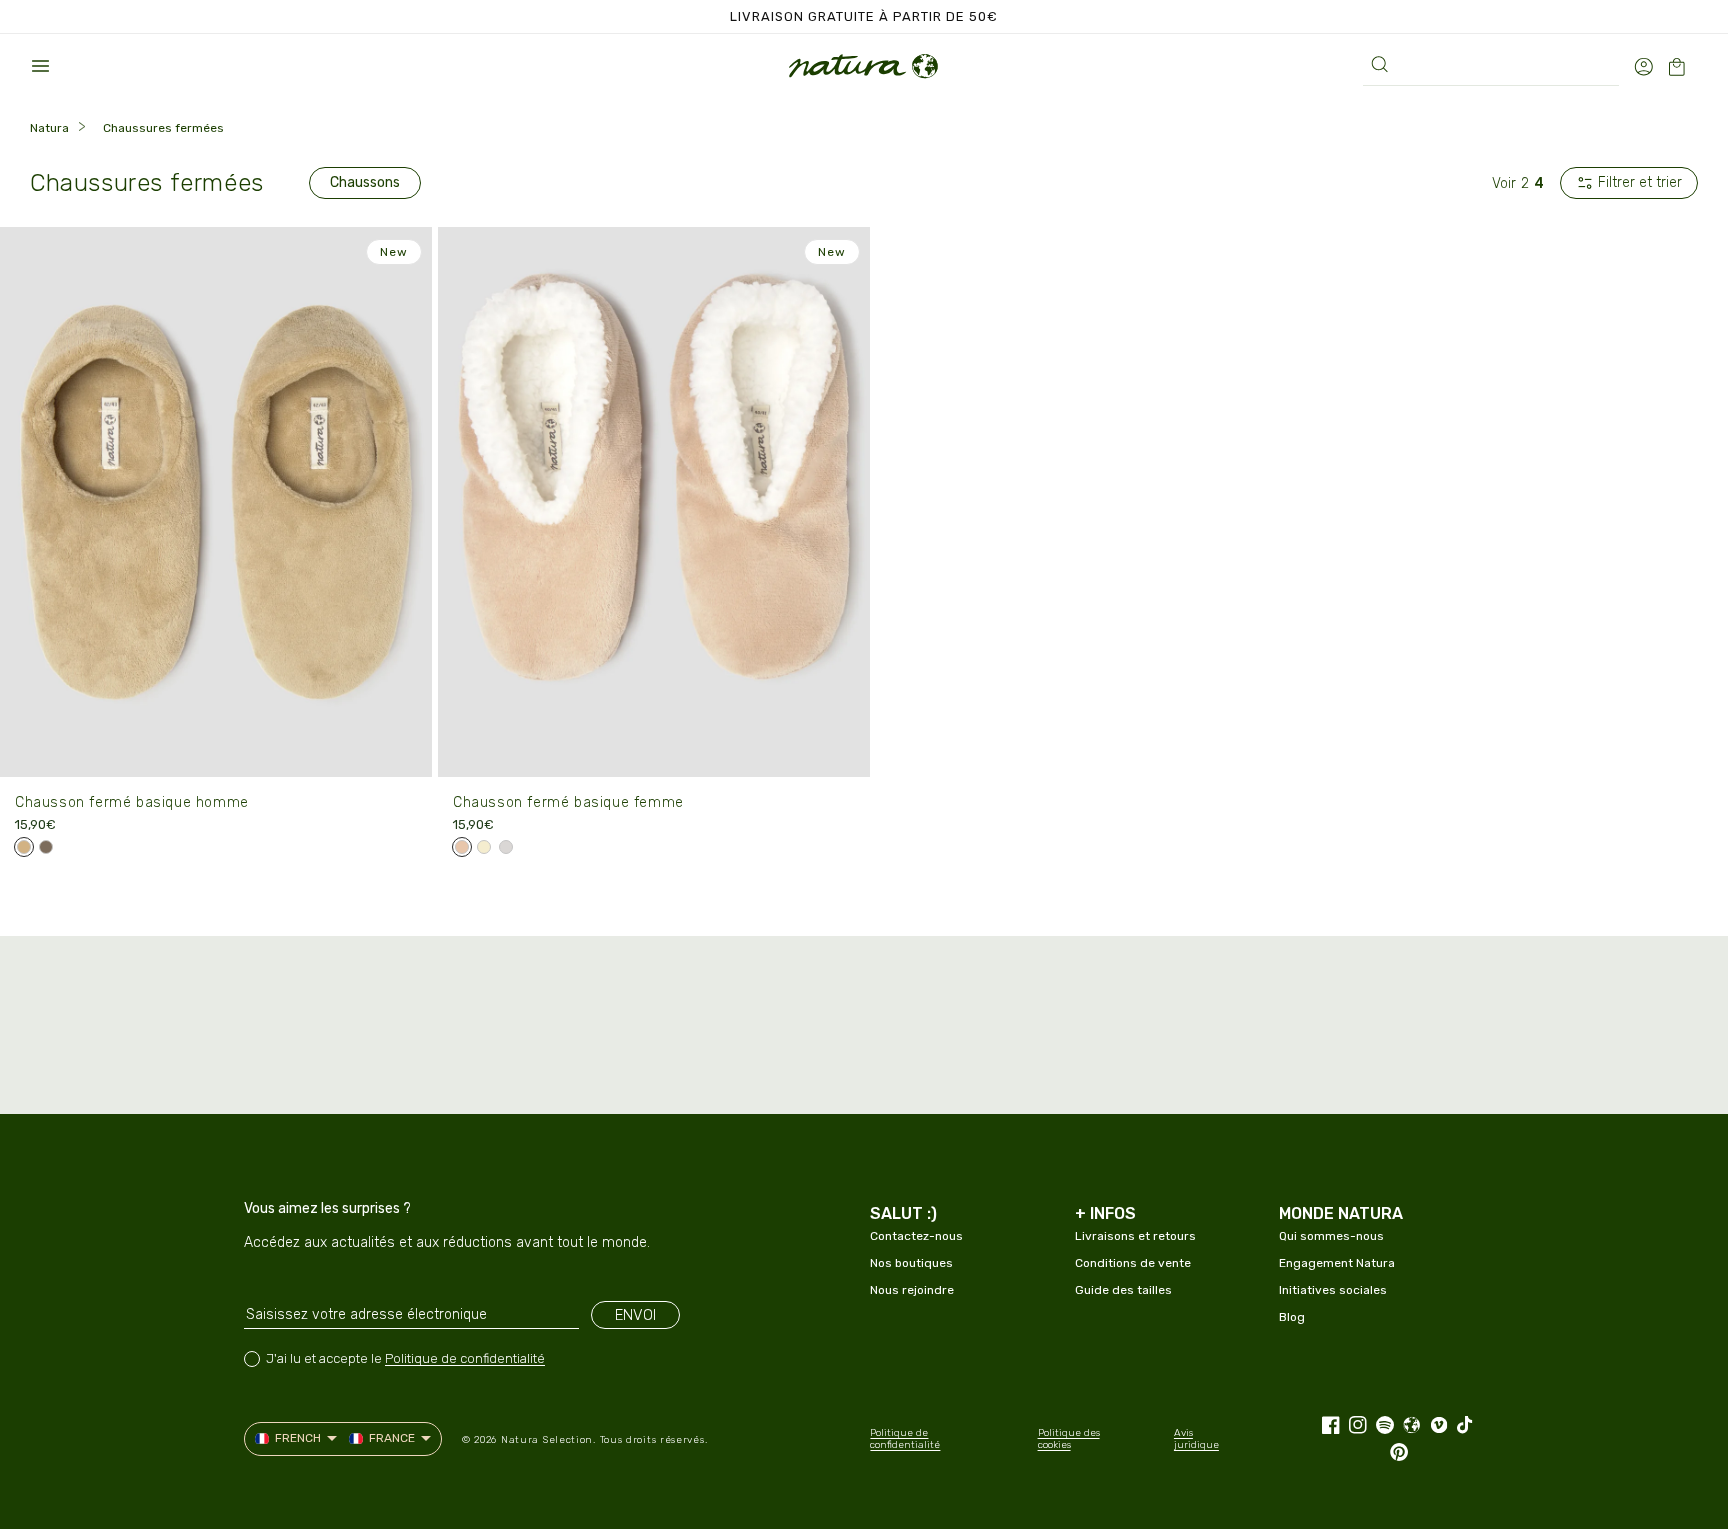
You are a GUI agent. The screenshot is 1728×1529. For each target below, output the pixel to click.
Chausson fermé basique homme (132, 802)
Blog (1292, 1317)
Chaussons (365, 182)
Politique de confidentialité (465, 1358)
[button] (40, 66)
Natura (49, 128)
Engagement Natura (1337, 1263)
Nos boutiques (911, 1263)
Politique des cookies (1069, 1439)
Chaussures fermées (163, 128)
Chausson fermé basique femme (568, 802)
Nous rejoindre (912, 1290)
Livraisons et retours (1135, 1236)
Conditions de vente (1133, 1263)
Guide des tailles (1123, 1290)
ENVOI (635, 1315)
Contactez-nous (916, 1236)
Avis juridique (1196, 1439)
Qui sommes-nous (1331, 1236)
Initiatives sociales (1333, 1290)
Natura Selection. (548, 1440)
